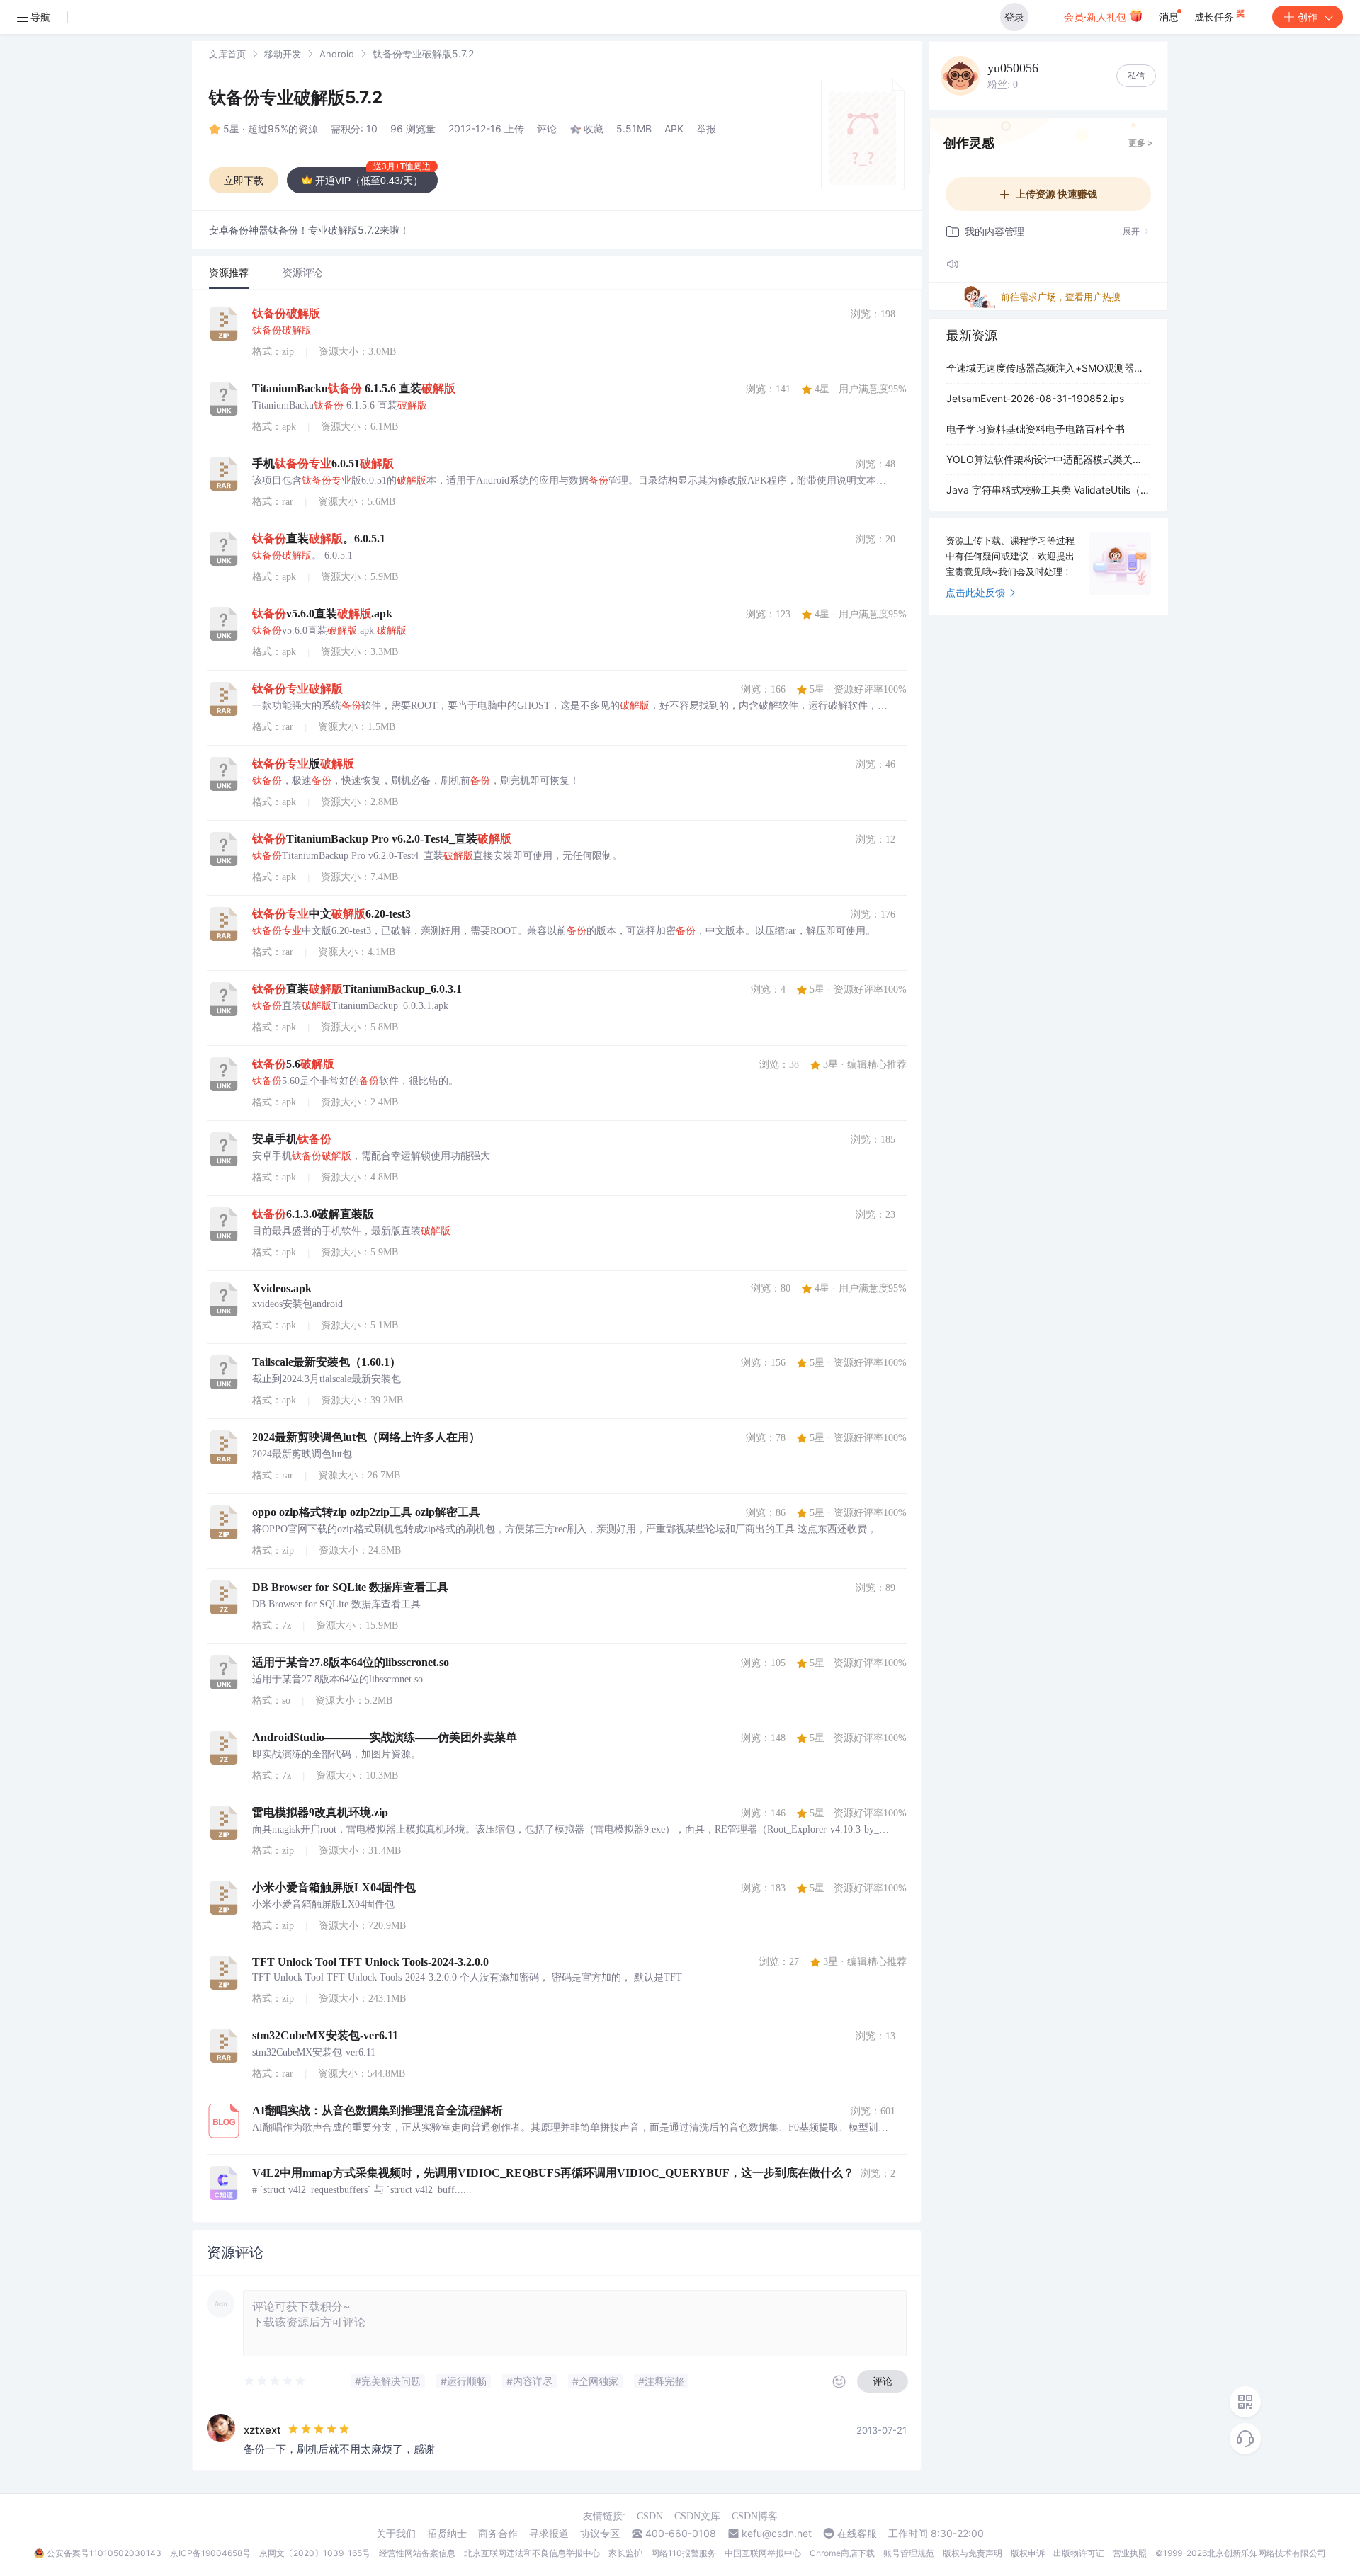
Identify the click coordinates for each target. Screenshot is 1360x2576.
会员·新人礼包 (1096, 17)
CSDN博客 (755, 2516)
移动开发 (283, 54)
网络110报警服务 (684, 2553)
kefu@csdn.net (777, 2534)
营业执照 (1130, 2553)
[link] (227, 53)
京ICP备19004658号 (210, 2553)
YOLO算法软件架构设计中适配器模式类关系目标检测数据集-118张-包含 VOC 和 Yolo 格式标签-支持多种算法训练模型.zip (1048, 459)
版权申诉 (1028, 2553)
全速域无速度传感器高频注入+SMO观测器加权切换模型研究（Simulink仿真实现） (1048, 368)
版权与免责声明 (973, 2553)
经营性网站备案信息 (417, 2553)
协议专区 (600, 2534)
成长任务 (1215, 17)
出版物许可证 (1079, 2553)
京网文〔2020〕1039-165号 (315, 2553)
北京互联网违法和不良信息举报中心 (532, 2553)
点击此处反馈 (975, 592)
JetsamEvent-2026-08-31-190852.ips (1035, 398)
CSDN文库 (697, 2516)
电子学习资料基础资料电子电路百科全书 (1036, 429)
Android (337, 54)
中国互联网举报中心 (763, 2553)
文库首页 (227, 54)
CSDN (650, 2516)
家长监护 (625, 2553)
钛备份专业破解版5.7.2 (296, 97)
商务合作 (498, 2534)
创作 (1308, 17)
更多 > (1141, 143)
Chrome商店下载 (842, 2553)
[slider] (276, 2381)
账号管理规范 (909, 2553)
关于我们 (396, 2534)
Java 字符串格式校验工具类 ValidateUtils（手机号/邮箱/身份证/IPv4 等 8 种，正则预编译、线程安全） (1048, 490)
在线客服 (857, 2534)
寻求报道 (549, 2534)
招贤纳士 (447, 2534)
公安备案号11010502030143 (104, 2553)
